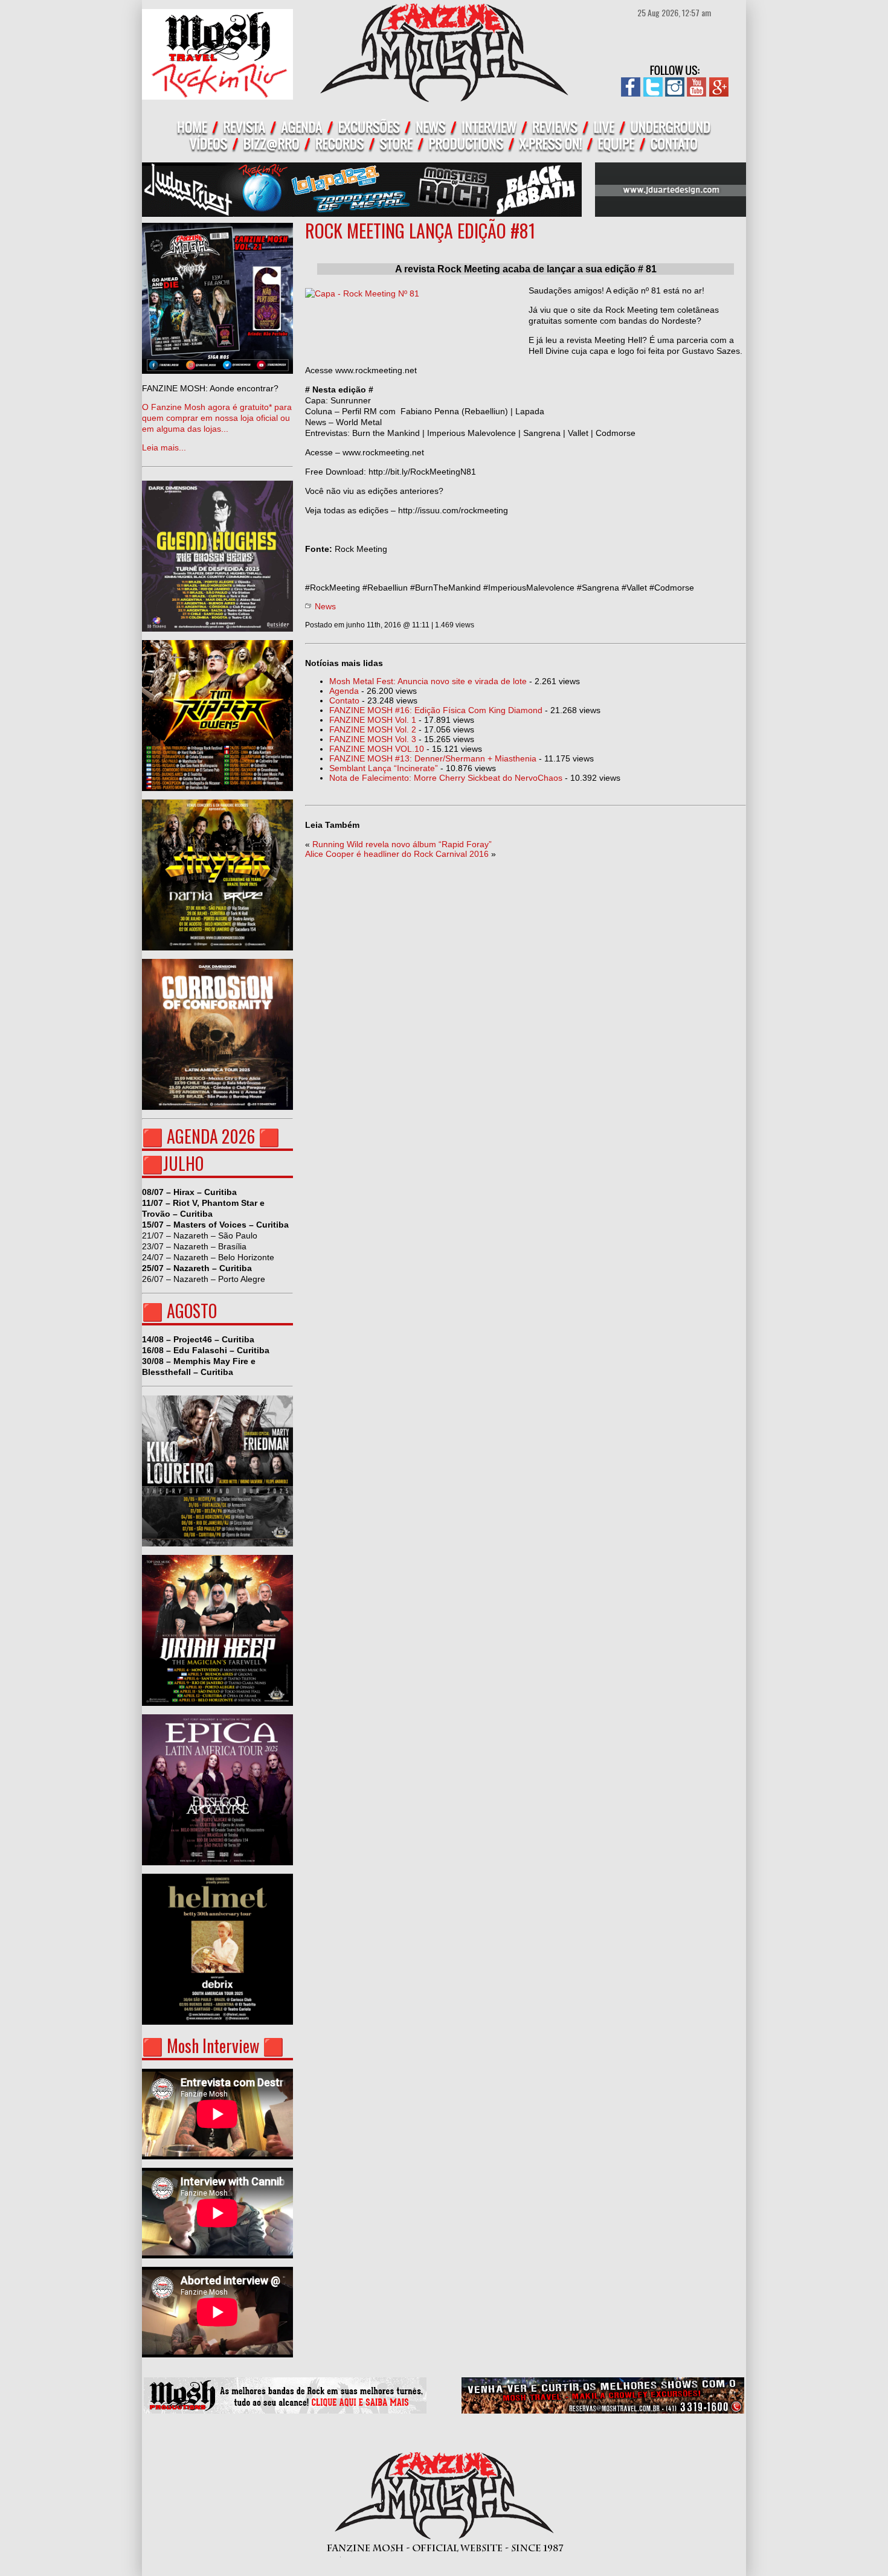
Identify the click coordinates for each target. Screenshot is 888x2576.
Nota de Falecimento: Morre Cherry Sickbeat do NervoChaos (446, 778)
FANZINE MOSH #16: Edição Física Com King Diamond (436, 710)
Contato (344, 700)
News (325, 606)
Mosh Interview (213, 2046)
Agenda (344, 691)
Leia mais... (217, 418)
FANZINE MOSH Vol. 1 (373, 720)
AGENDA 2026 (211, 1136)
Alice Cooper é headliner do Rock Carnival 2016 (397, 854)
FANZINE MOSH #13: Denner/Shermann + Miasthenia (433, 758)
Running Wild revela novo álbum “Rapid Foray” (402, 844)
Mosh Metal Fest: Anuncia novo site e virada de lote (428, 681)
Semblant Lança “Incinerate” (384, 768)
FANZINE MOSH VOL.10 (377, 749)
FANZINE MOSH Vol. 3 (373, 739)
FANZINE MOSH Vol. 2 (373, 729)
